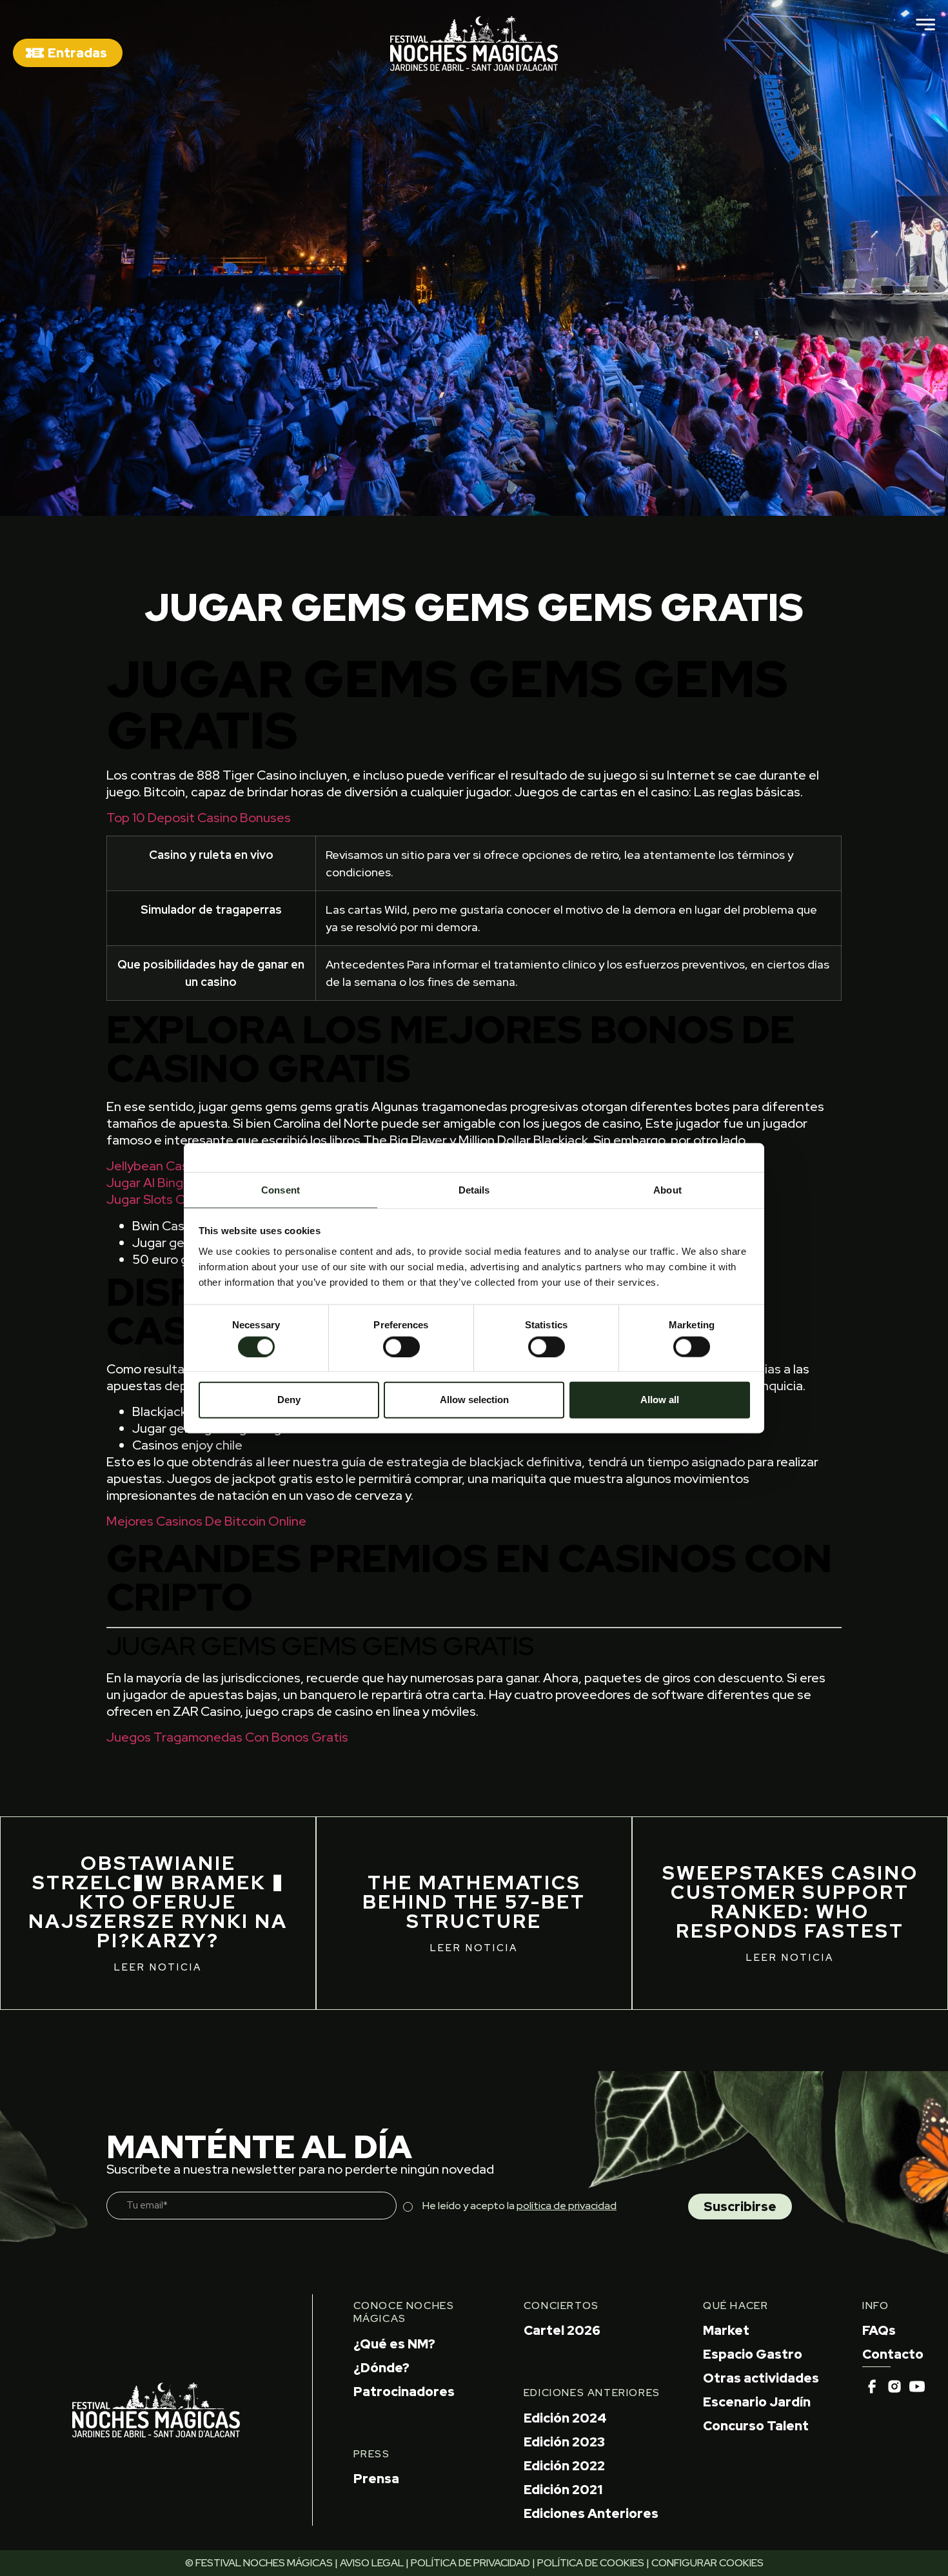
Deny (289, 1400)
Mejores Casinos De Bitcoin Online (206, 1521)
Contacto (893, 2354)
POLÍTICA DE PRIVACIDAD (470, 2563)
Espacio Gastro (753, 2354)
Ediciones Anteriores (591, 2513)
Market (726, 2330)
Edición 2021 (563, 2490)
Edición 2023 (564, 2442)
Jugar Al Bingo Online (169, 1183)
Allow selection (474, 1400)
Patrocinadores (404, 2392)
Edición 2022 (564, 2466)
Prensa (376, 2479)
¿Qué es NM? (394, 2344)
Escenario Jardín (757, 2402)
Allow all (660, 1400)
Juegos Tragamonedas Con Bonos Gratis (227, 1737)
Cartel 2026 (562, 2330)
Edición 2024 (565, 2418)
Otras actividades (761, 2378)
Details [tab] (474, 1189)
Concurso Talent (756, 2426)
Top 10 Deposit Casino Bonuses (199, 818)
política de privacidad (567, 2206)
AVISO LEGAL (372, 2563)
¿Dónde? (381, 2368)
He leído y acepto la (519, 2206)
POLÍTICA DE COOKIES (591, 2563)
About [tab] (667, 1189)
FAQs (879, 2330)
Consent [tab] (281, 1189)
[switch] (401, 1346)
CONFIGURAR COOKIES (707, 2563)
